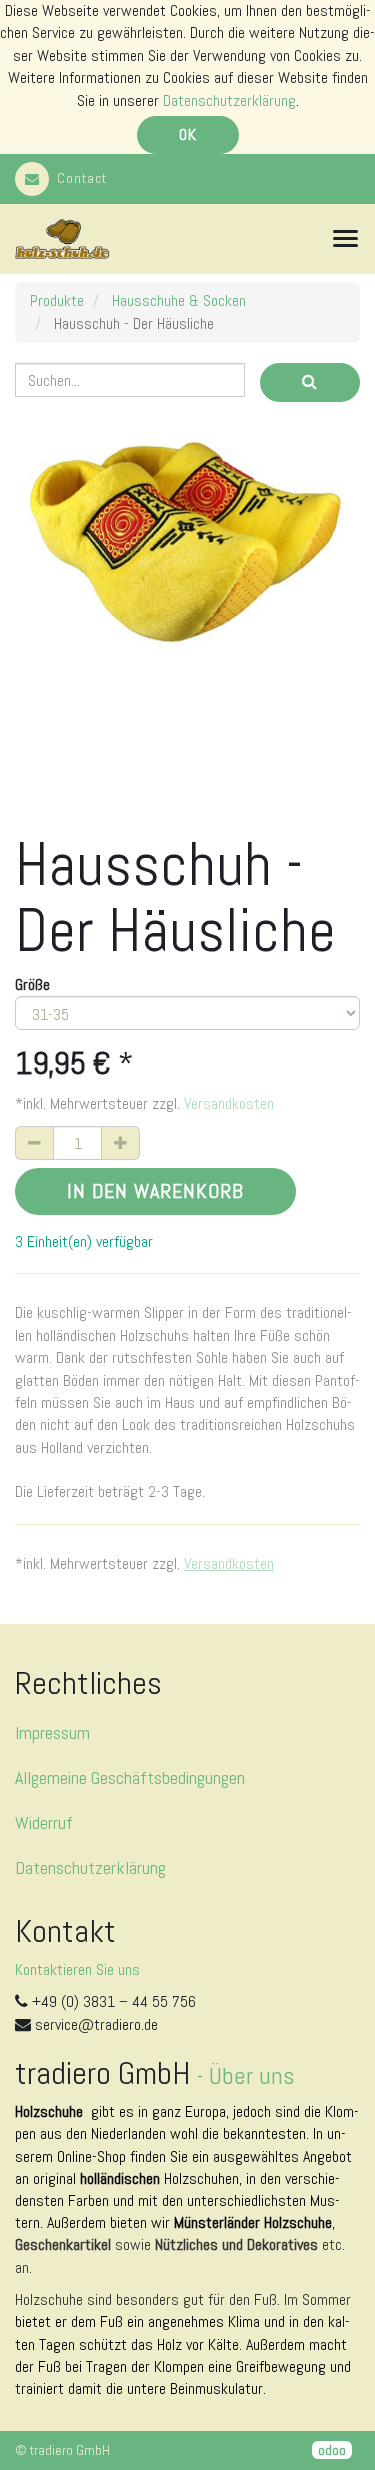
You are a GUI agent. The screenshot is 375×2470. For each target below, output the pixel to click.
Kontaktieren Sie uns (77, 1969)
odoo (332, 2450)
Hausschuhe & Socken (179, 300)
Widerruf (44, 1822)
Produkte (57, 300)
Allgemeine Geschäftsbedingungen (130, 1777)
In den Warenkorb (155, 1191)
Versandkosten (229, 1103)
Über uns (251, 2075)
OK (188, 134)
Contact (82, 178)
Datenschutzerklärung (229, 100)
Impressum (52, 1732)
